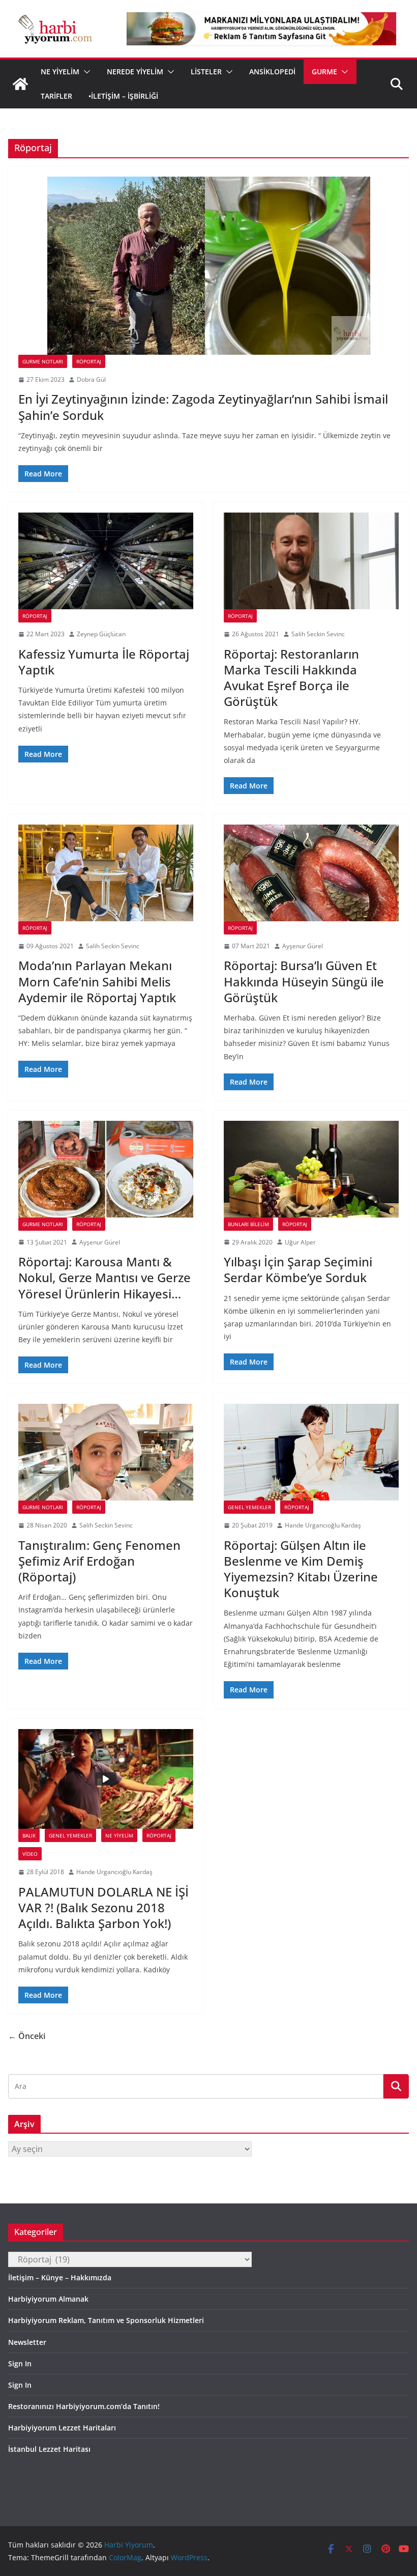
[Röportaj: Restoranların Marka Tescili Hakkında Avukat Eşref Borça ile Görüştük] (311, 561)
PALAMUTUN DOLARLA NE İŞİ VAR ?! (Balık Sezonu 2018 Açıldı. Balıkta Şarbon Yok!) (103, 1907)
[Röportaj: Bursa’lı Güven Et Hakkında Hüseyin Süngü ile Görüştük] (311, 873)
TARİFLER (56, 96)
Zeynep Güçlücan (101, 634)
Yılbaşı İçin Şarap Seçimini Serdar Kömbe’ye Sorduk (298, 1269)
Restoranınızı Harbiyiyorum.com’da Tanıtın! (84, 2406)
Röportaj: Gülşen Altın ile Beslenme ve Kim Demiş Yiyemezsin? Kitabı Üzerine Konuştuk (301, 1569)
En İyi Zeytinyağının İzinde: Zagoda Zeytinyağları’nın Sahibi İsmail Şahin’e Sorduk (203, 407)
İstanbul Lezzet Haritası (49, 2449)
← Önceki (27, 2036)
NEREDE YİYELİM (135, 72)
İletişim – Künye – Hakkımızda (60, 2277)
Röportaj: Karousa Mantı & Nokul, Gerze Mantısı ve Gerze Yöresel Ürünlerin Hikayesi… (105, 1277)
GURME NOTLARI (43, 361)
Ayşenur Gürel (303, 946)
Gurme (324, 72)
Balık (29, 1835)
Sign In (20, 2363)
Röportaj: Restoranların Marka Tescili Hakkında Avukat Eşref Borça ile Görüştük (291, 678)
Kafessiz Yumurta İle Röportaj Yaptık (104, 662)
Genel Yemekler (249, 1507)
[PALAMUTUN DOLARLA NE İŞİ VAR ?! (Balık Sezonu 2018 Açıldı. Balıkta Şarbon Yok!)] (106, 1779)
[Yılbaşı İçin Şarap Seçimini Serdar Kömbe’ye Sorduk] (311, 1169)
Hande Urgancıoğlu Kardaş (323, 1525)
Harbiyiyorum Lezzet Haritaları (62, 2428)
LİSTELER (206, 72)
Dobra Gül (91, 379)
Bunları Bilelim (248, 1224)
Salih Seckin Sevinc (318, 634)
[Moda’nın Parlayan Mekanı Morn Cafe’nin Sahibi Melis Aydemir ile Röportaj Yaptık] (106, 873)
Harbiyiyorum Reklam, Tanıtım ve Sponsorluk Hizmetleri (106, 2320)
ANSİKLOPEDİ (272, 72)
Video (30, 1854)
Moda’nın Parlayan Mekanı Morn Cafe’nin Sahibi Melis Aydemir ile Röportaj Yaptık (97, 981)
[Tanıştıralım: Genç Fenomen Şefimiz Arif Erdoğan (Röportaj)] (106, 1452)
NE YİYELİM (60, 72)
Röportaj (89, 361)
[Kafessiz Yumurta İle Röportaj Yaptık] (106, 561)
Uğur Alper (300, 1242)
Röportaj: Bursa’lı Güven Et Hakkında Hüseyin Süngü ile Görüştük (304, 981)
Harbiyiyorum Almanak (48, 2299)
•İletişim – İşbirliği (123, 96)
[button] (85, 72)
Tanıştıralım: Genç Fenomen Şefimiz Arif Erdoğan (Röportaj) (99, 1561)
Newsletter (27, 2342)
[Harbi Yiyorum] (20, 84)
